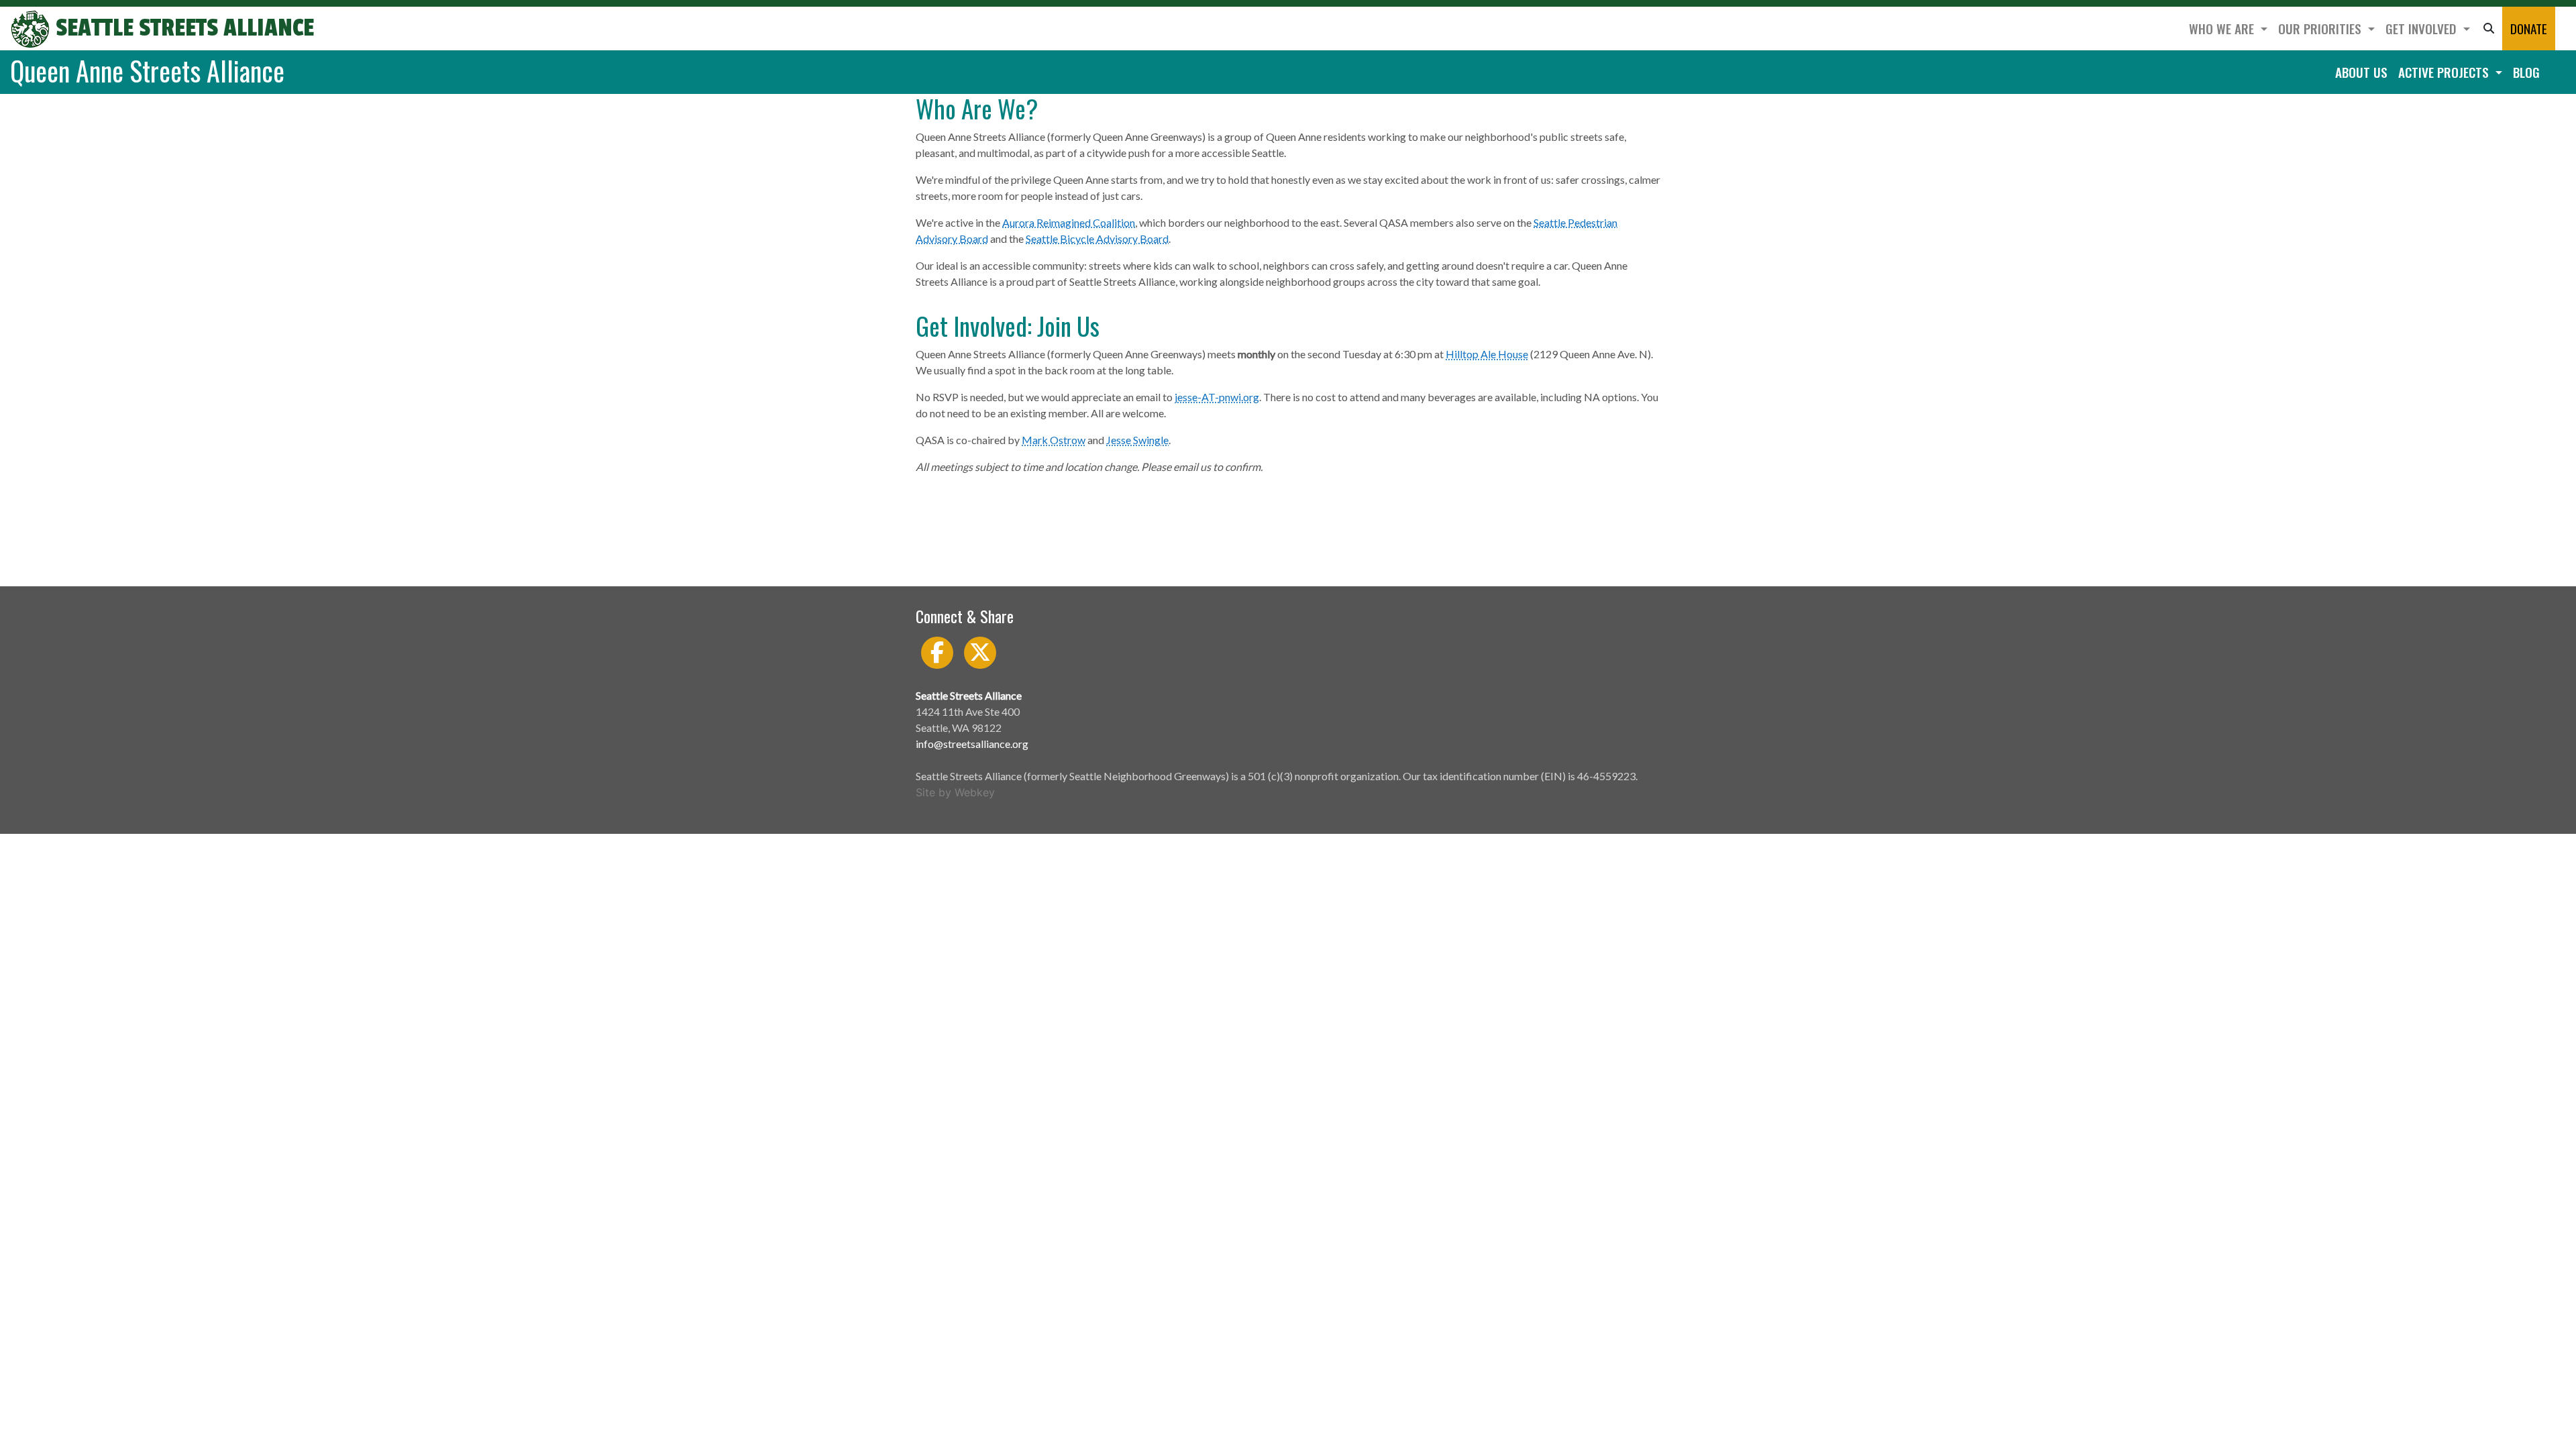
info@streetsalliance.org (972, 744)
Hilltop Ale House (1487, 354)
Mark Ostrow (1054, 440)
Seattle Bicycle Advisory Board (1097, 238)
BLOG (2526, 72)
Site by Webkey (955, 792)
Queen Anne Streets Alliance (147, 70)
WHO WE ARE (2223, 29)
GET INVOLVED (2423, 29)
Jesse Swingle (1137, 440)
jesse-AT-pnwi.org (1217, 397)
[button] (2489, 29)
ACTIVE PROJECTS (2445, 72)
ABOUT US (2361, 72)
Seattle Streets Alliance (182, 28)
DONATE (2529, 29)
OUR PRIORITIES (2321, 29)
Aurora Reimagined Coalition (1069, 222)
